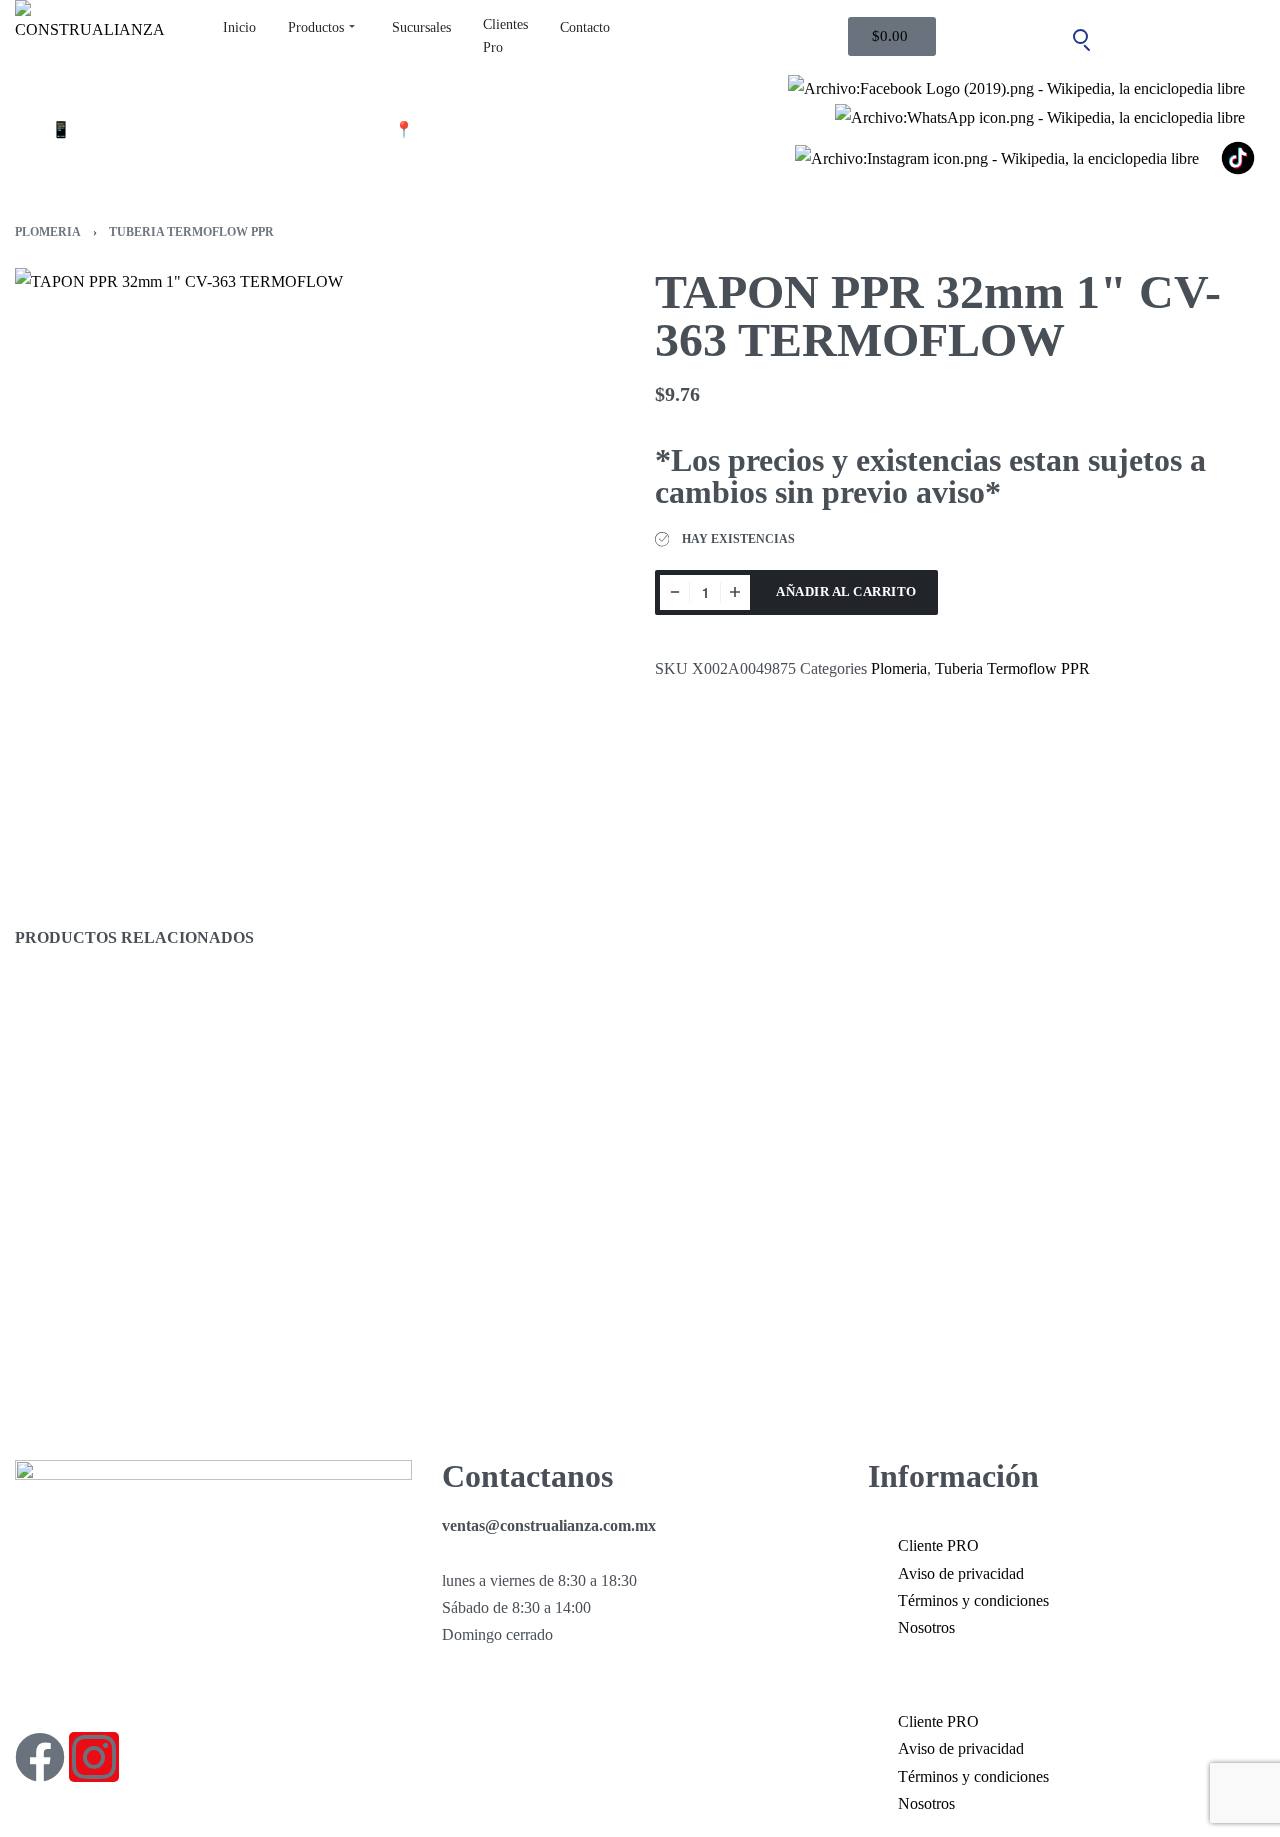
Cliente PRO (938, 1545)
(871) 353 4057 (124, 129)
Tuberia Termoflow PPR (191, 232)
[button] (1066, 1674)
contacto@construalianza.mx (292, 129)
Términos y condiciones (973, 1600)
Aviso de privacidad (961, 1573)
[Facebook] (40, 1757)
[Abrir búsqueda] (1081, 37)
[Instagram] (94, 1757)
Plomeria (48, 232)
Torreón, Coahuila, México (503, 129)
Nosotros (926, 1627)
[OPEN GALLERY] (320, 573)
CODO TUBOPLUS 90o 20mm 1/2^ (469, 1346)
